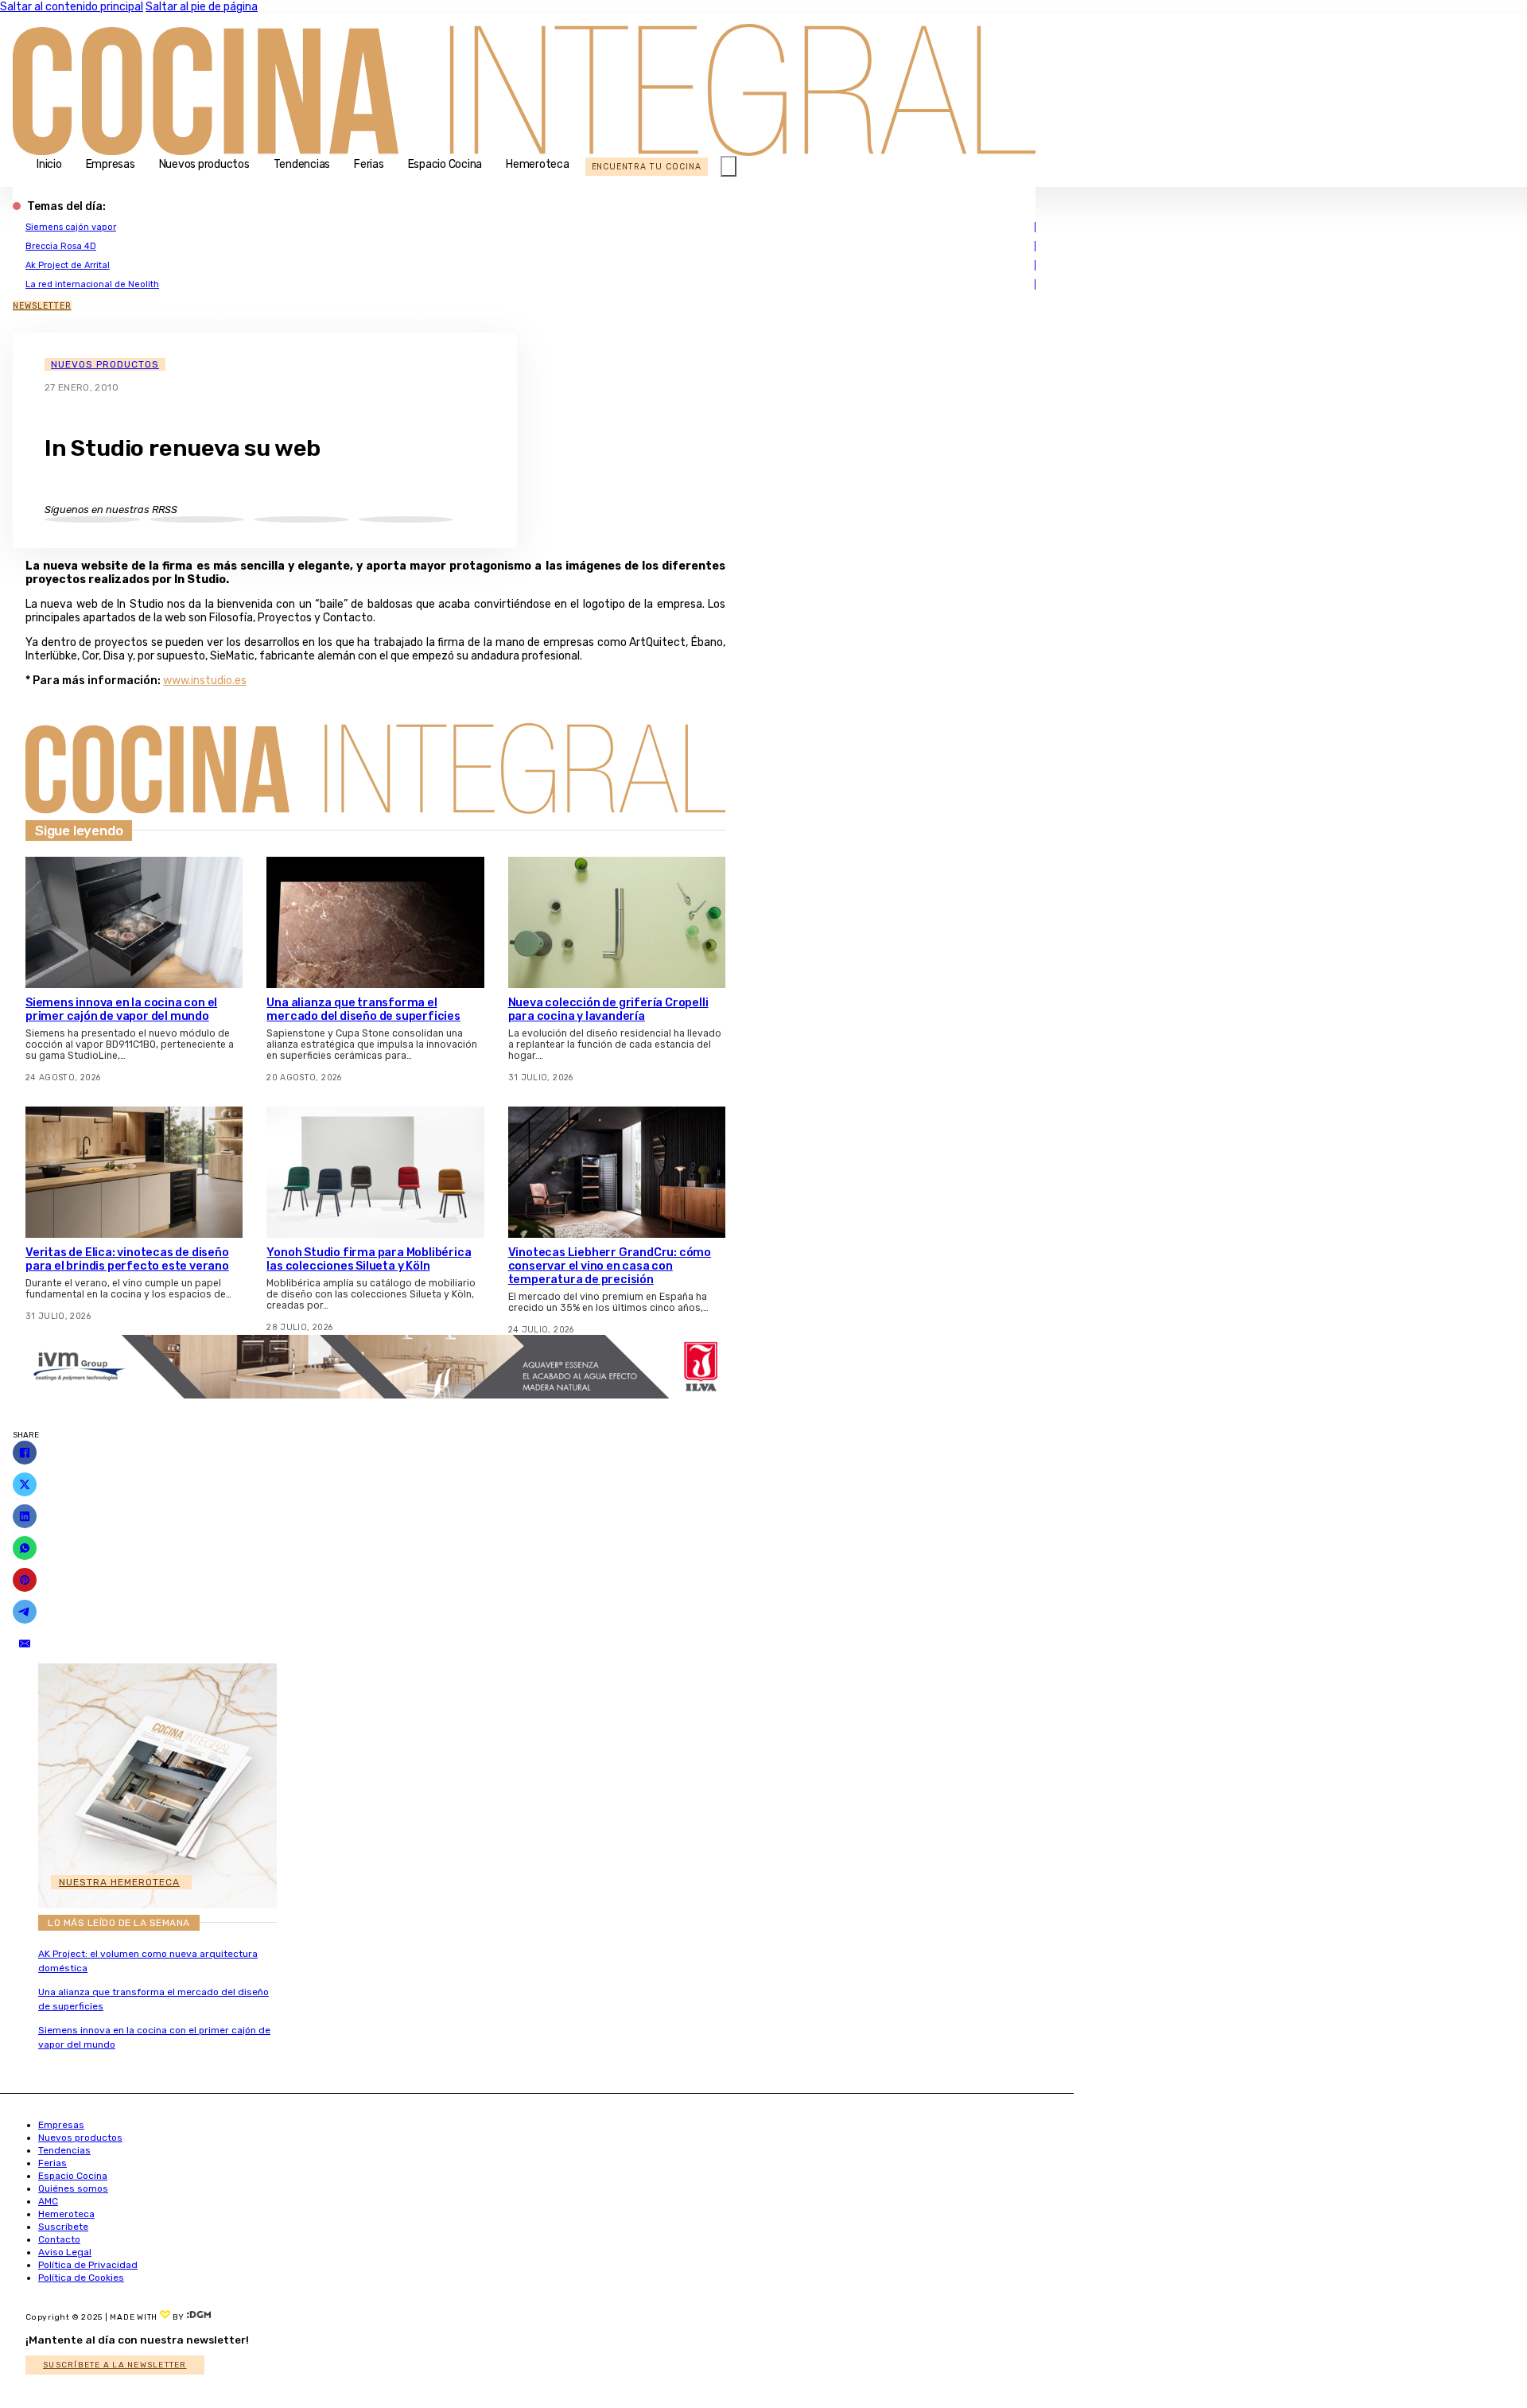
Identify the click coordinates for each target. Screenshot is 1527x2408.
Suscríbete (63, 2227)
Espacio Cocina (445, 164)
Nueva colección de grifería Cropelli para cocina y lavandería (608, 1009)
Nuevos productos (204, 164)
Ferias (369, 164)
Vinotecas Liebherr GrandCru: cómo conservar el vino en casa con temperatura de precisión (610, 1266)
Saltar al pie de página (202, 7)
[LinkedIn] (25, 1516)
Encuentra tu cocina (647, 167)
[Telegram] (25, 1612)
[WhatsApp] (25, 1548)
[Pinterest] (25, 1580)
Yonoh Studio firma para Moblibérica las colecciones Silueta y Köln (369, 1259)
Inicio (49, 164)
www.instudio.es (205, 681)
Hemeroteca (538, 164)
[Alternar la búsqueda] (729, 166)
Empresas (111, 164)
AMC (48, 2201)
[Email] (25, 1644)
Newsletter (42, 306)
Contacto (59, 2239)
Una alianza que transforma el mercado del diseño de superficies (363, 1009)
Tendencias (302, 164)
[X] (25, 1484)
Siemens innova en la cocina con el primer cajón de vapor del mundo (121, 1009)
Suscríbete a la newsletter (115, 2365)
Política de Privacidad (88, 2265)
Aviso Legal (65, 2252)
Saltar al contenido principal (72, 7)
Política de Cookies (81, 2278)
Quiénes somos (73, 2188)
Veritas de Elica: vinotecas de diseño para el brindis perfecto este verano (127, 1259)
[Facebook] (25, 1453)
